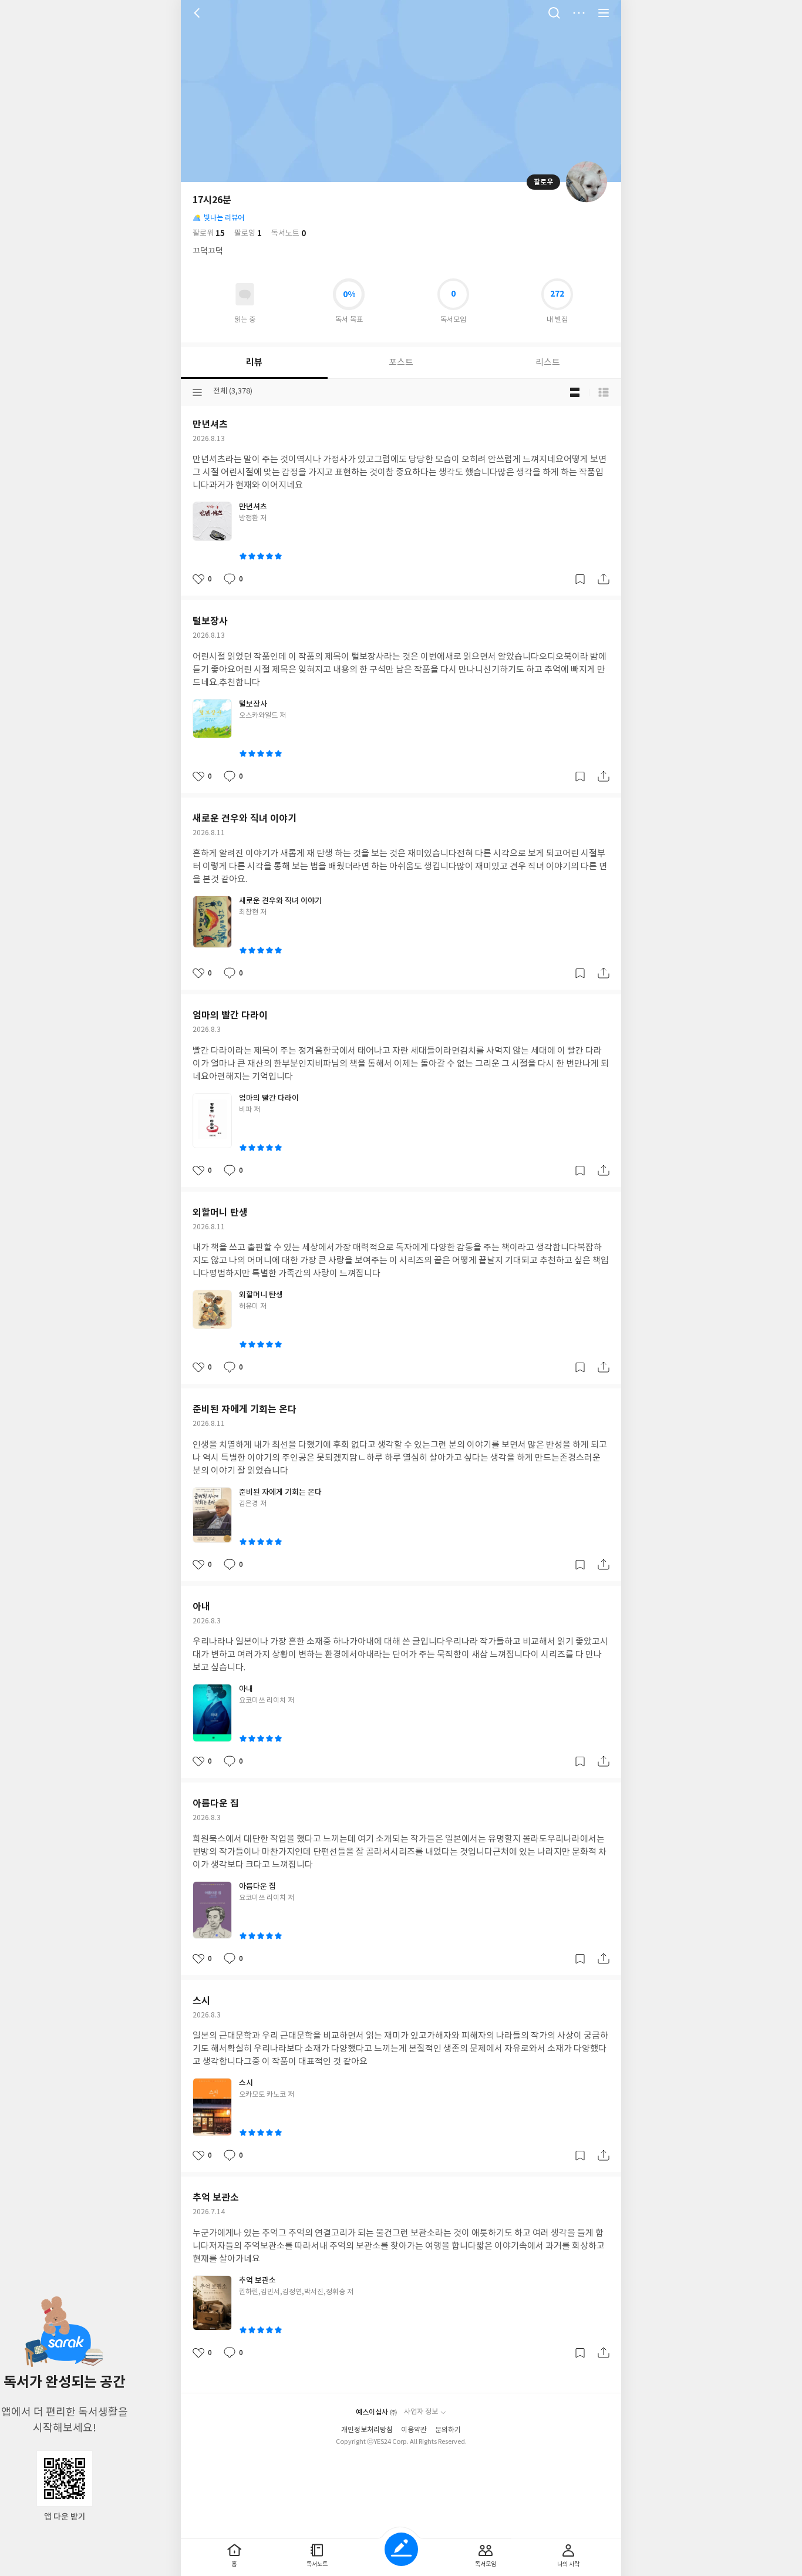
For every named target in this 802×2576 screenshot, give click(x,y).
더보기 (579, 13)
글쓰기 (401, 2549)
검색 (554, 13)
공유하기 (604, 579)
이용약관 (414, 2430)
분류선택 (197, 392)
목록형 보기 (604, 392)
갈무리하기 (580, 579)
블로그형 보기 (575, 392)
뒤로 (198, 13)
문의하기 (448, 2430)
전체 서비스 (604, 13)
